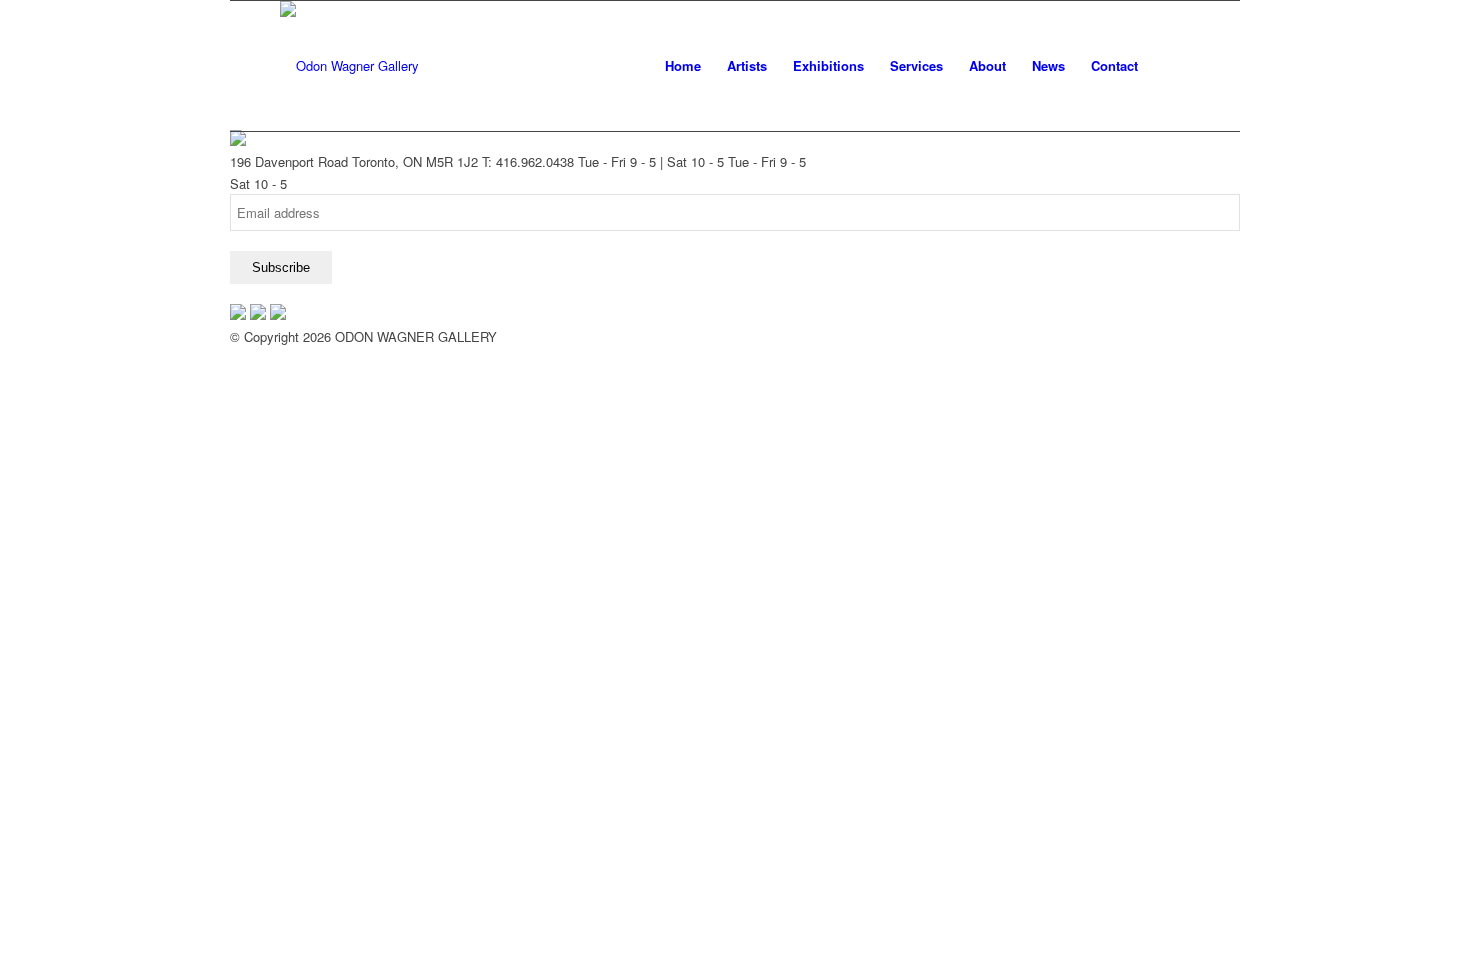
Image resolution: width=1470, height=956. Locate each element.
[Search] (1170, 66)
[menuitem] (683, 66)
